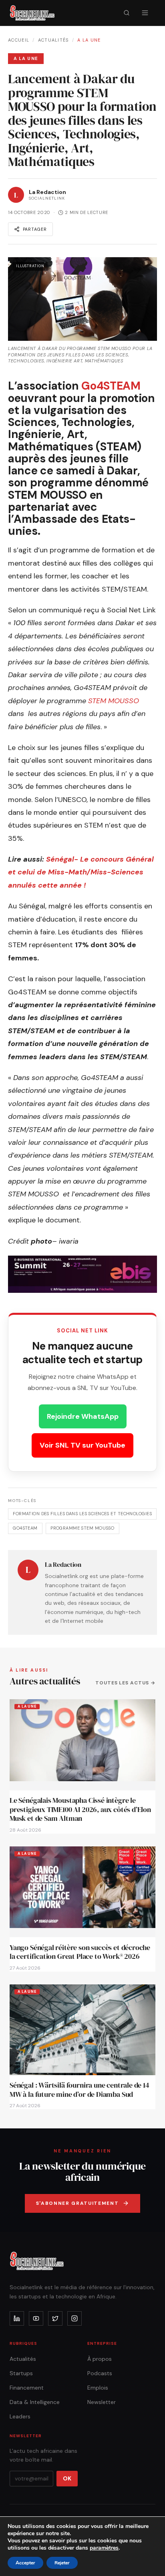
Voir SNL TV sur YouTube (82, 1445)
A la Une (89, 40)
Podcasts (100, 2373)
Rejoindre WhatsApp (83, 1416)
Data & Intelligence (35, 2402)
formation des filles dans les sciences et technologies (82, 1514)
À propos (100, 2359)
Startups (21, 2373)
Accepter (25, 2563)
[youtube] (36, 2318)
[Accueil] (32, 13)
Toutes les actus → (125, 1683)
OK (67, 2478)
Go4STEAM (111, 386)
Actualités (53, 40)
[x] (55, 2318)
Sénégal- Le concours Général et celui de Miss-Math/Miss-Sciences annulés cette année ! (81, 872)
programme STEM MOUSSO (82, 1528)
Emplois (98, 2388)
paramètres (104, 2548)
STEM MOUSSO (114, 701)
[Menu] (145, 13)
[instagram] (74, 2318)
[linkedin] (17, 2318)
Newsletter (102, 2402)
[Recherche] (127, 13)
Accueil (19, 40)
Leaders (20, 2416)
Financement (27, 2388)
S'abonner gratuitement (77, 2203)
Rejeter (62, 2563)
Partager (35, 229)
